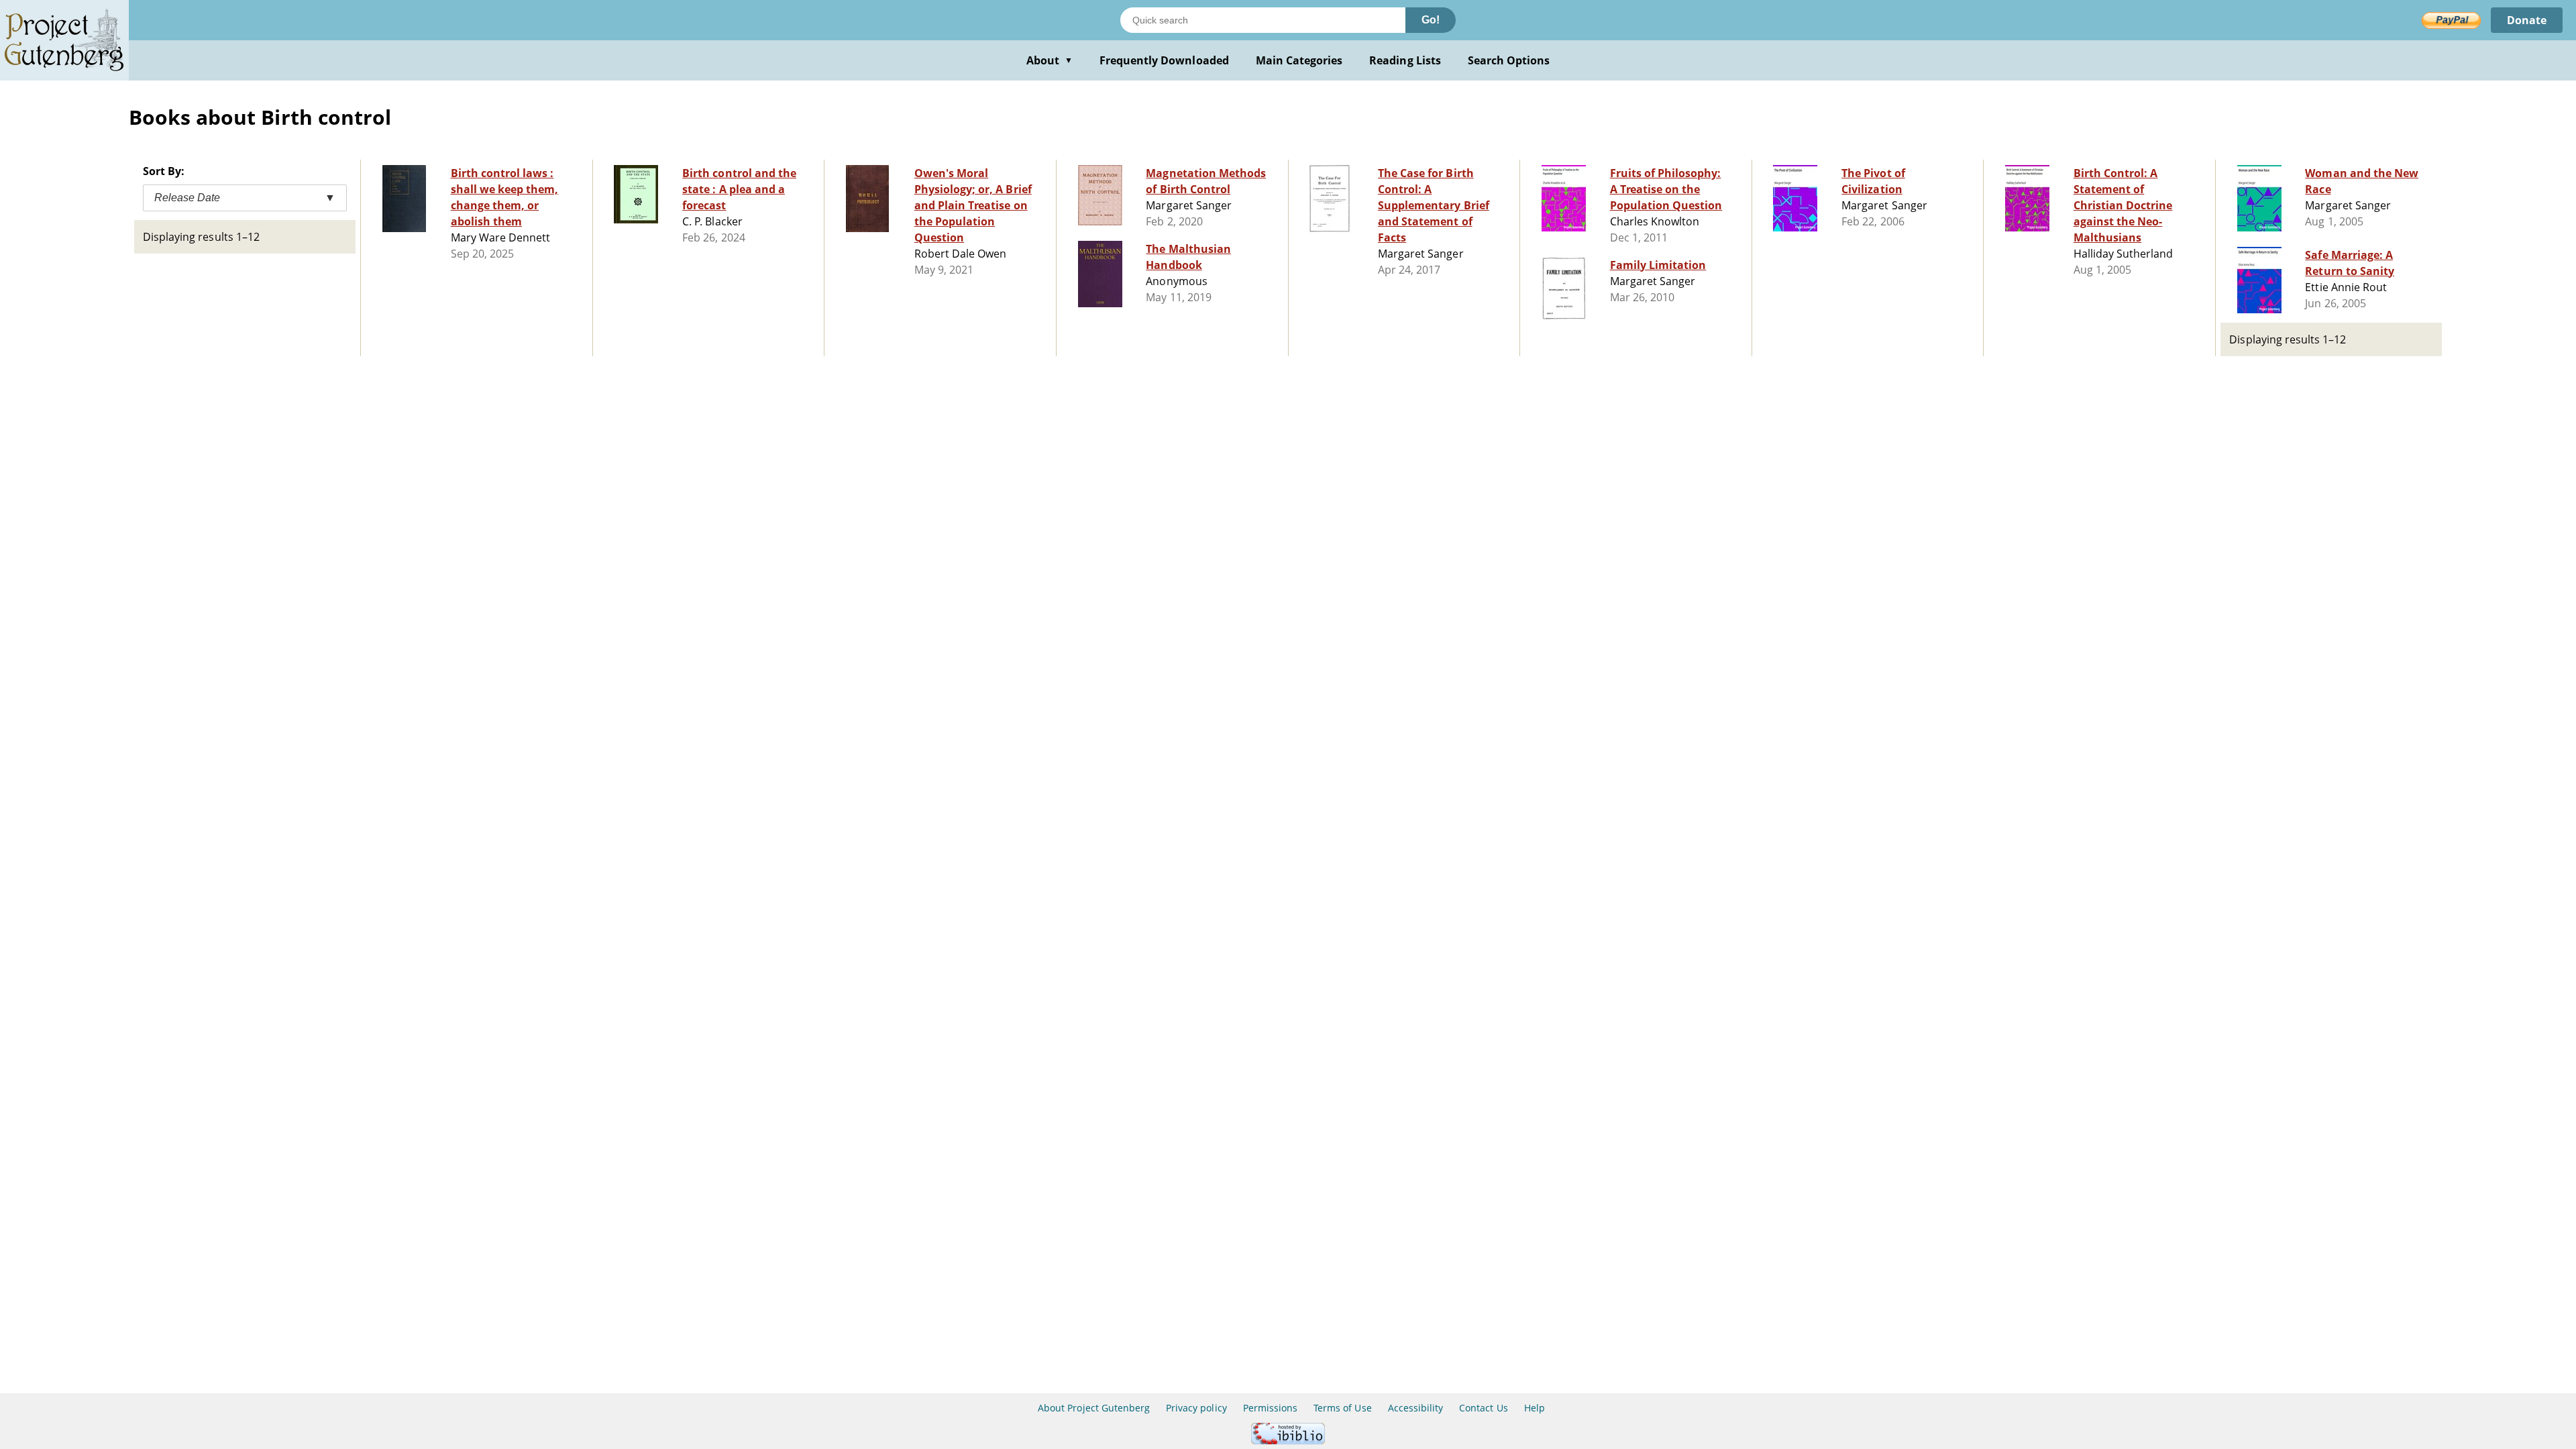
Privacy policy (1196, 1408)
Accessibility (1416, 1408)
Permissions (1270, 1408)
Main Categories (1299, 60)
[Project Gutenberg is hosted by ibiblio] (1288, 1441)
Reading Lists (1405, 60)
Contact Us (1483, 1408)
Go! (1431, 20)
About (1050, 60)
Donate (2527, 20)
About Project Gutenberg (1094, 1408)
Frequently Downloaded (1164, 60)
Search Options (1509, 60)
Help (1535, 1408)
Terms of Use (1342, 1408)
